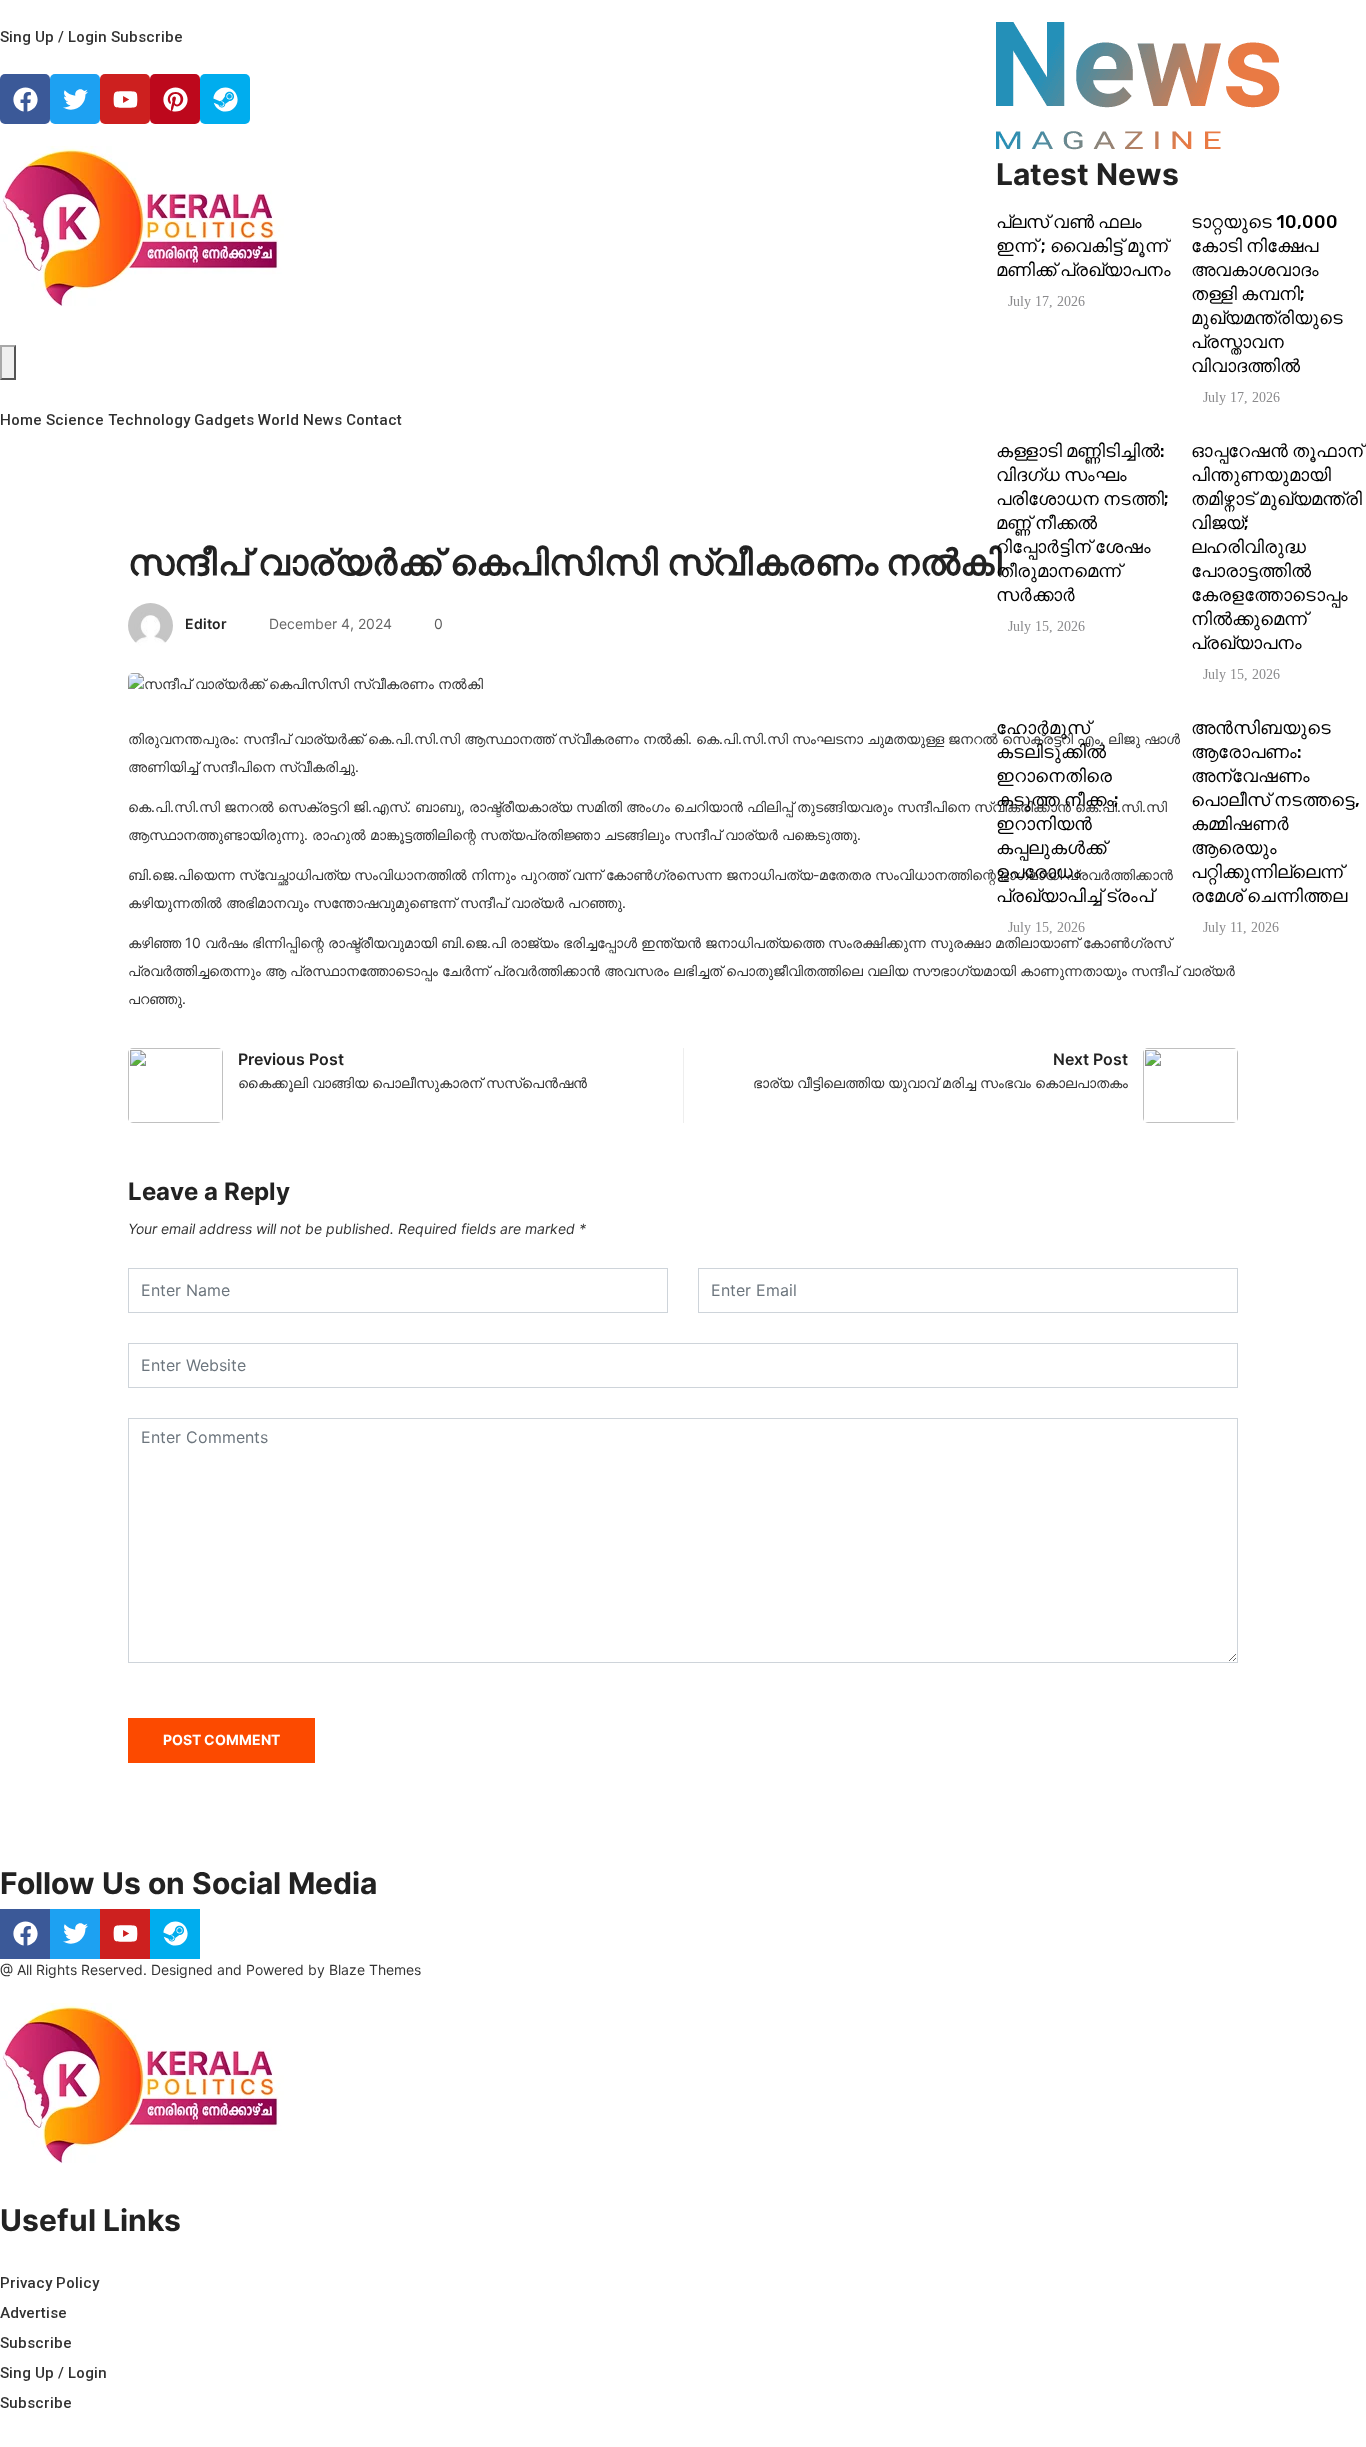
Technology (149, 420)
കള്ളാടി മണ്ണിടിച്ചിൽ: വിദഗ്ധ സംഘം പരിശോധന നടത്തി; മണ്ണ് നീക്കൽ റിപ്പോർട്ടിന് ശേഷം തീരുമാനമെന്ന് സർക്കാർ (1082, 523)
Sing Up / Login (53, 37)
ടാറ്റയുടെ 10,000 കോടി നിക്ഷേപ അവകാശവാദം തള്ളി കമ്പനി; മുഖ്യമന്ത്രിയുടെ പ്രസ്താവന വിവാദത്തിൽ (1267, 294)
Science (75, 420)
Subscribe (147, 37)
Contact (374, 420)
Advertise (33, 2313)
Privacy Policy (49, 2283)
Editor (206, 623)
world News (300, 420)
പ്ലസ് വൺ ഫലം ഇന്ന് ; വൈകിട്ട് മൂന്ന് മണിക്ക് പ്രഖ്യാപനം (1083, 246)
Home (21, 420)
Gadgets (224, 420)
